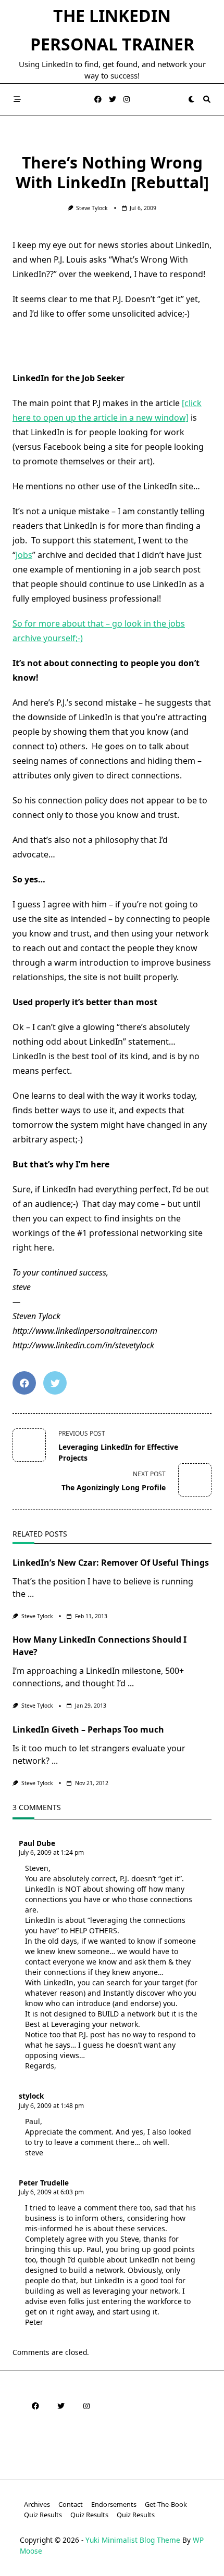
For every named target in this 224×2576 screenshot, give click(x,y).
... (31, 1594)
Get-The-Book (166, 2504)
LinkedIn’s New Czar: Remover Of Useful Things (111, 1563)
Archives (37, 2504)
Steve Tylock (92, 208)
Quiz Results (43, 2515)
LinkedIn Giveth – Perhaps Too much (88, 1729)
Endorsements (114, 2504)
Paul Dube (37, 1843)
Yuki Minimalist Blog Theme (133, 2540)
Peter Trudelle (44, 2183)
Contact (71, 2504)
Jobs (24, 555)
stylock (31, 2096)
